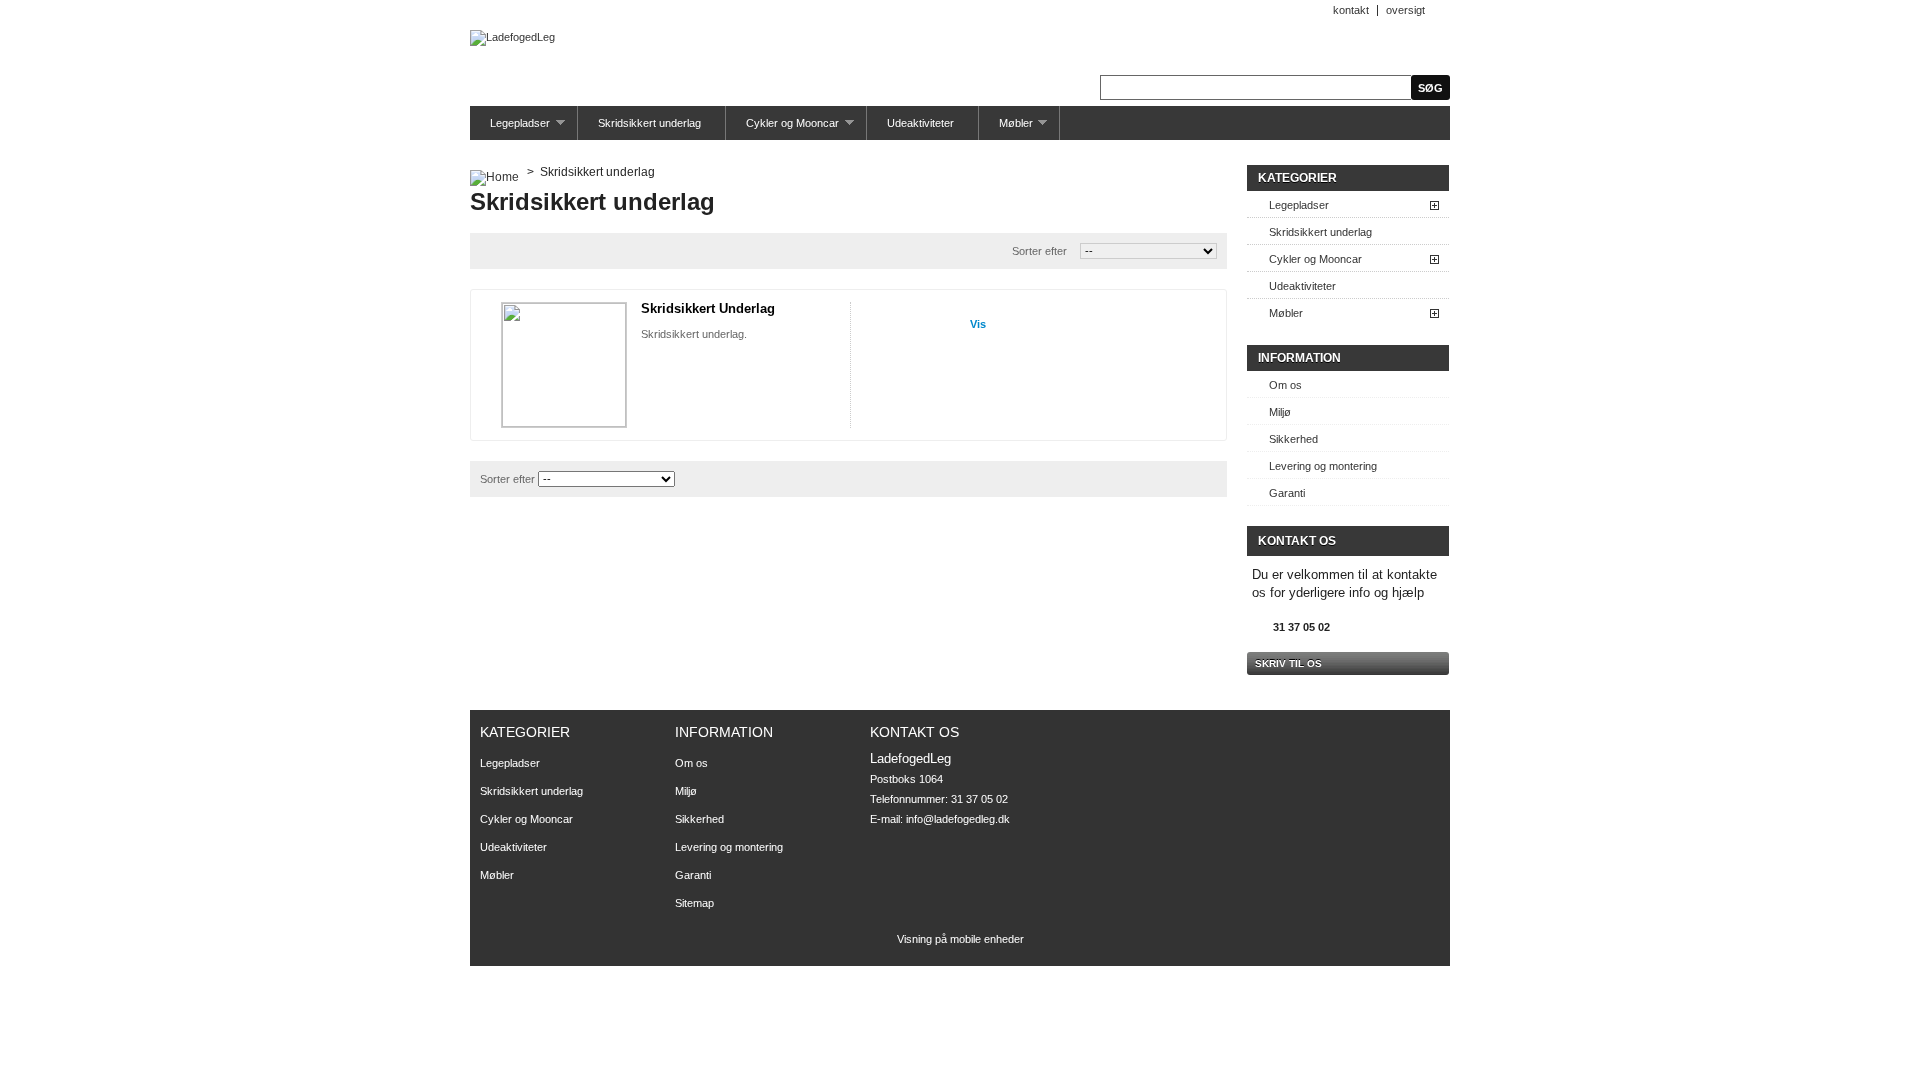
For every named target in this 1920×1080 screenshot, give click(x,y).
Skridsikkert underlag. (694, 334)
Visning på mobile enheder (960, 939)
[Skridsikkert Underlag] (564, 365)
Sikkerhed (1293, 439)
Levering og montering (1323, 466)
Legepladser (510, 128)
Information (1299, 358)
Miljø (1280, 412)
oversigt (1405, 10)
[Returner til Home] (494, 172)
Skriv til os (1288, 663)
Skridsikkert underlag (649, 123)
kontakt (1351, 10)
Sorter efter (1039, 251)
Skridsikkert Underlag (708, 308)
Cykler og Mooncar (782, 128)
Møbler (1006, 128)
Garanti (1287, 493)
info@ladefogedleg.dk (958, 819)
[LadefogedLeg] (512, 38)
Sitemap (694, 903)
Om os (1285, 385)
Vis (978, 324)
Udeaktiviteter (920, 123)
